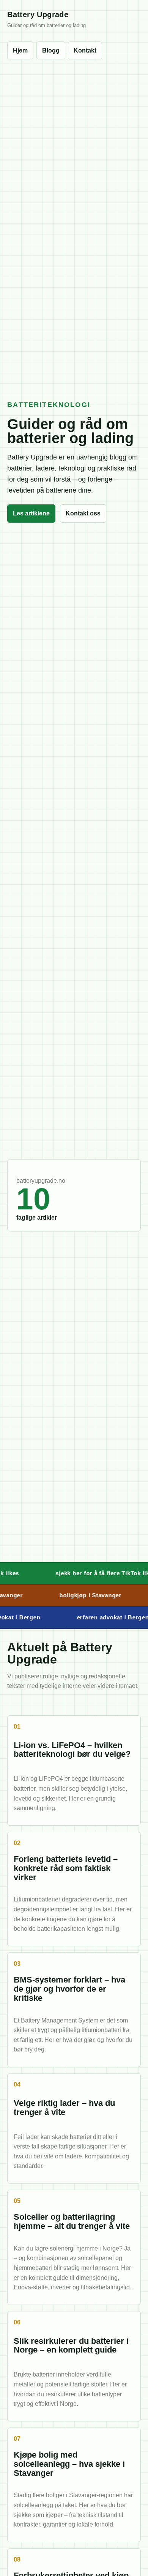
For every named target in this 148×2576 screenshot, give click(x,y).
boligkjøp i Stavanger (83, 1595)
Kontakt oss (83, 513)
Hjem (20, 50)
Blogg (51, 50)
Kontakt (85, 50)
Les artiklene (31, 513)
